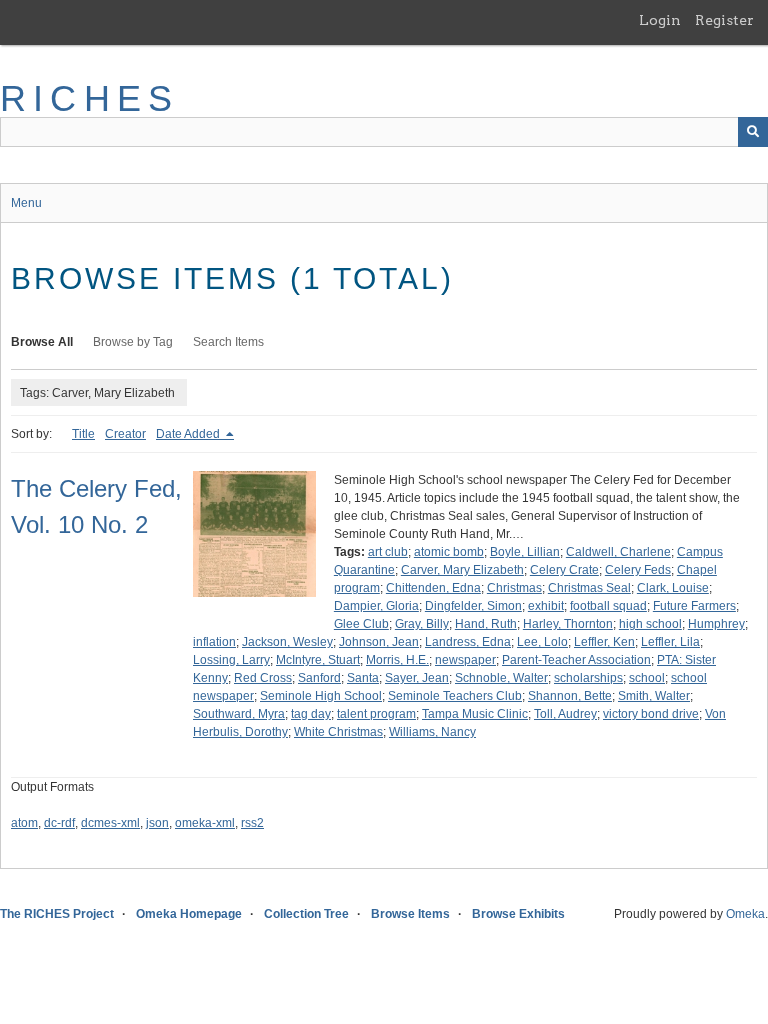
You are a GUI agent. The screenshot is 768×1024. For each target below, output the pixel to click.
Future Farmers (694, 606)
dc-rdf (59, 823)
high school (650, 624)
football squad (608, 606)
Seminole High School (321, 696)
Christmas (514, 588)
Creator (125, 434)
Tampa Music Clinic (475, 714)
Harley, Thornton (568, 624)
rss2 (252, 823)
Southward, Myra (239, 714)
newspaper (465, 660)
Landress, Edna (468, 642)
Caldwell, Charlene (618, 552)
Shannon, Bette (570, 696)
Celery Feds (638, 570)
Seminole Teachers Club (455, 696)
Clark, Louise (673, 588)
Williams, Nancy (432, 732)
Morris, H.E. (397, 660)
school (647, 678)
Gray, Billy (422, 624)
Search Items (228, 342)
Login (660, 20)
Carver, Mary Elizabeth (462, 570)
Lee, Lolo (542, 642)
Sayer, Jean (417, 678)
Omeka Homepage (189, 914)
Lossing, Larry (231, 660)
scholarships (588, 678)
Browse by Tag (133, 342)
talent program (376, 714)
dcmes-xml (110, 823)
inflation (214, 642)
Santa (363, 678)
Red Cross (263, 678)
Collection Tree (306, 914)
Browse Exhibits (518, 914)
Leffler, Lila (670, 642)
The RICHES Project (57, 914)
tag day (311, 714)
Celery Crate (564, 570)
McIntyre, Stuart (318, 660)
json (157, 823)
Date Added (189, 434)
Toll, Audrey (565, 714)
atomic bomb (449, 552)
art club (388, 552)
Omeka (745, 914)
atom (24, 823)
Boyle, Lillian (525, 552)
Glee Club (361, 624)
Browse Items (410, 914)
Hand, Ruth (486, 624)
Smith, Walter (654, 696)
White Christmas (338, 732)
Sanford (319, 678)
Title (83, 434)
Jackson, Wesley (287, 642)
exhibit (546, 606)
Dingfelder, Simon (473, 606)
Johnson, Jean (379, 642)
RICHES (89, 98)
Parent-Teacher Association (576, 660)
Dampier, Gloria (376, 606)
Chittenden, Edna (433, 588)
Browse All (42, 342)
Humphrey (716, 624)
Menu (26, 203)
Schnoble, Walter (501, 678)
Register (724, 20)
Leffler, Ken (604, 642)
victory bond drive (651, 714)
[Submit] (753, 132)
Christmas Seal (589, 588)
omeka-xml (205, 823)
